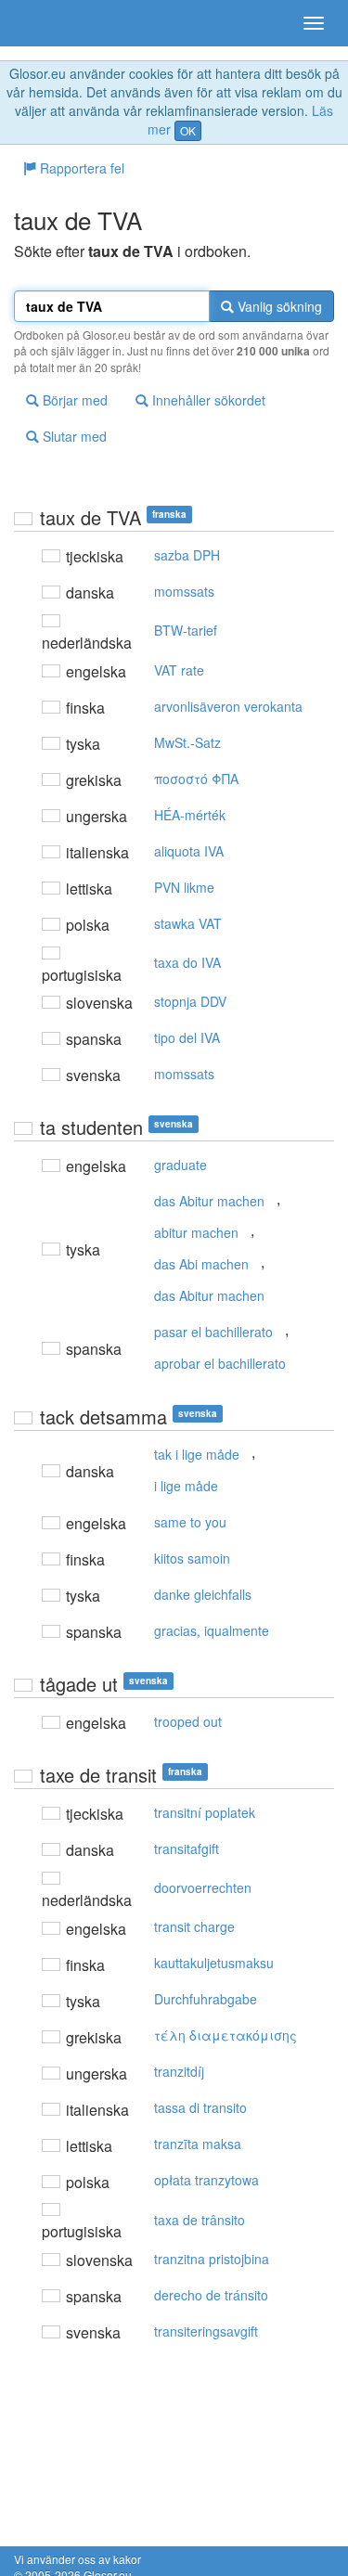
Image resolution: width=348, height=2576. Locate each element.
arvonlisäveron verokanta (228, 706)
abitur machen (196, 1232)
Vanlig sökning (278, 306)
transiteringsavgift (206, 2331)
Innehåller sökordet (207, 400)
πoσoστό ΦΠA (196, 779)
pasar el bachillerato (213, 1332)
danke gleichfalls (203, 1594)
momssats (184, 591)
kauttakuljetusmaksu (214, 1963)
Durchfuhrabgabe (206, 1999)
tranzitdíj (179, 2071)
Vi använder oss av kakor (77, 2559)
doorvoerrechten (203, 1887)
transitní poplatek (205, 1812)
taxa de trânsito (200, 2220)
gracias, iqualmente (212, 1630)
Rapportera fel (80, 168)
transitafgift (187, 1848)
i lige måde (186, 1486)
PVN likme (184, 887)
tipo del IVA (187, 1037)
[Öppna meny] (314, 23)
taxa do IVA (187, 962)
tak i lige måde (197, 1454)
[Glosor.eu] (46, 23)
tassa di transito (200, 2107)
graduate (180, 1165)
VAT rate (179, 670)
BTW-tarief (186, 630)
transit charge (194, 1926)
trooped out (188, 1721)
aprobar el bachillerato (220, 1363)
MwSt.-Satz (187, 742)
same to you (190, 1522)
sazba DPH (187, 555)
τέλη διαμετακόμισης (226, 2035)
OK (188, 130)
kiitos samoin (192, 1558)
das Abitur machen (209, 1201)
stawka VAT (188, 923)
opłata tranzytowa (206, 2180)
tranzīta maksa (198, 2144)
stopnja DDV (190, 1001)
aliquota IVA (189, 851)
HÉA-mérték (190, 815)
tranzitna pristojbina (212, 2259)
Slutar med (73, 436)
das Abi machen (201, 1264)
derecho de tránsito (211, 2295)
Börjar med (73, 400)
